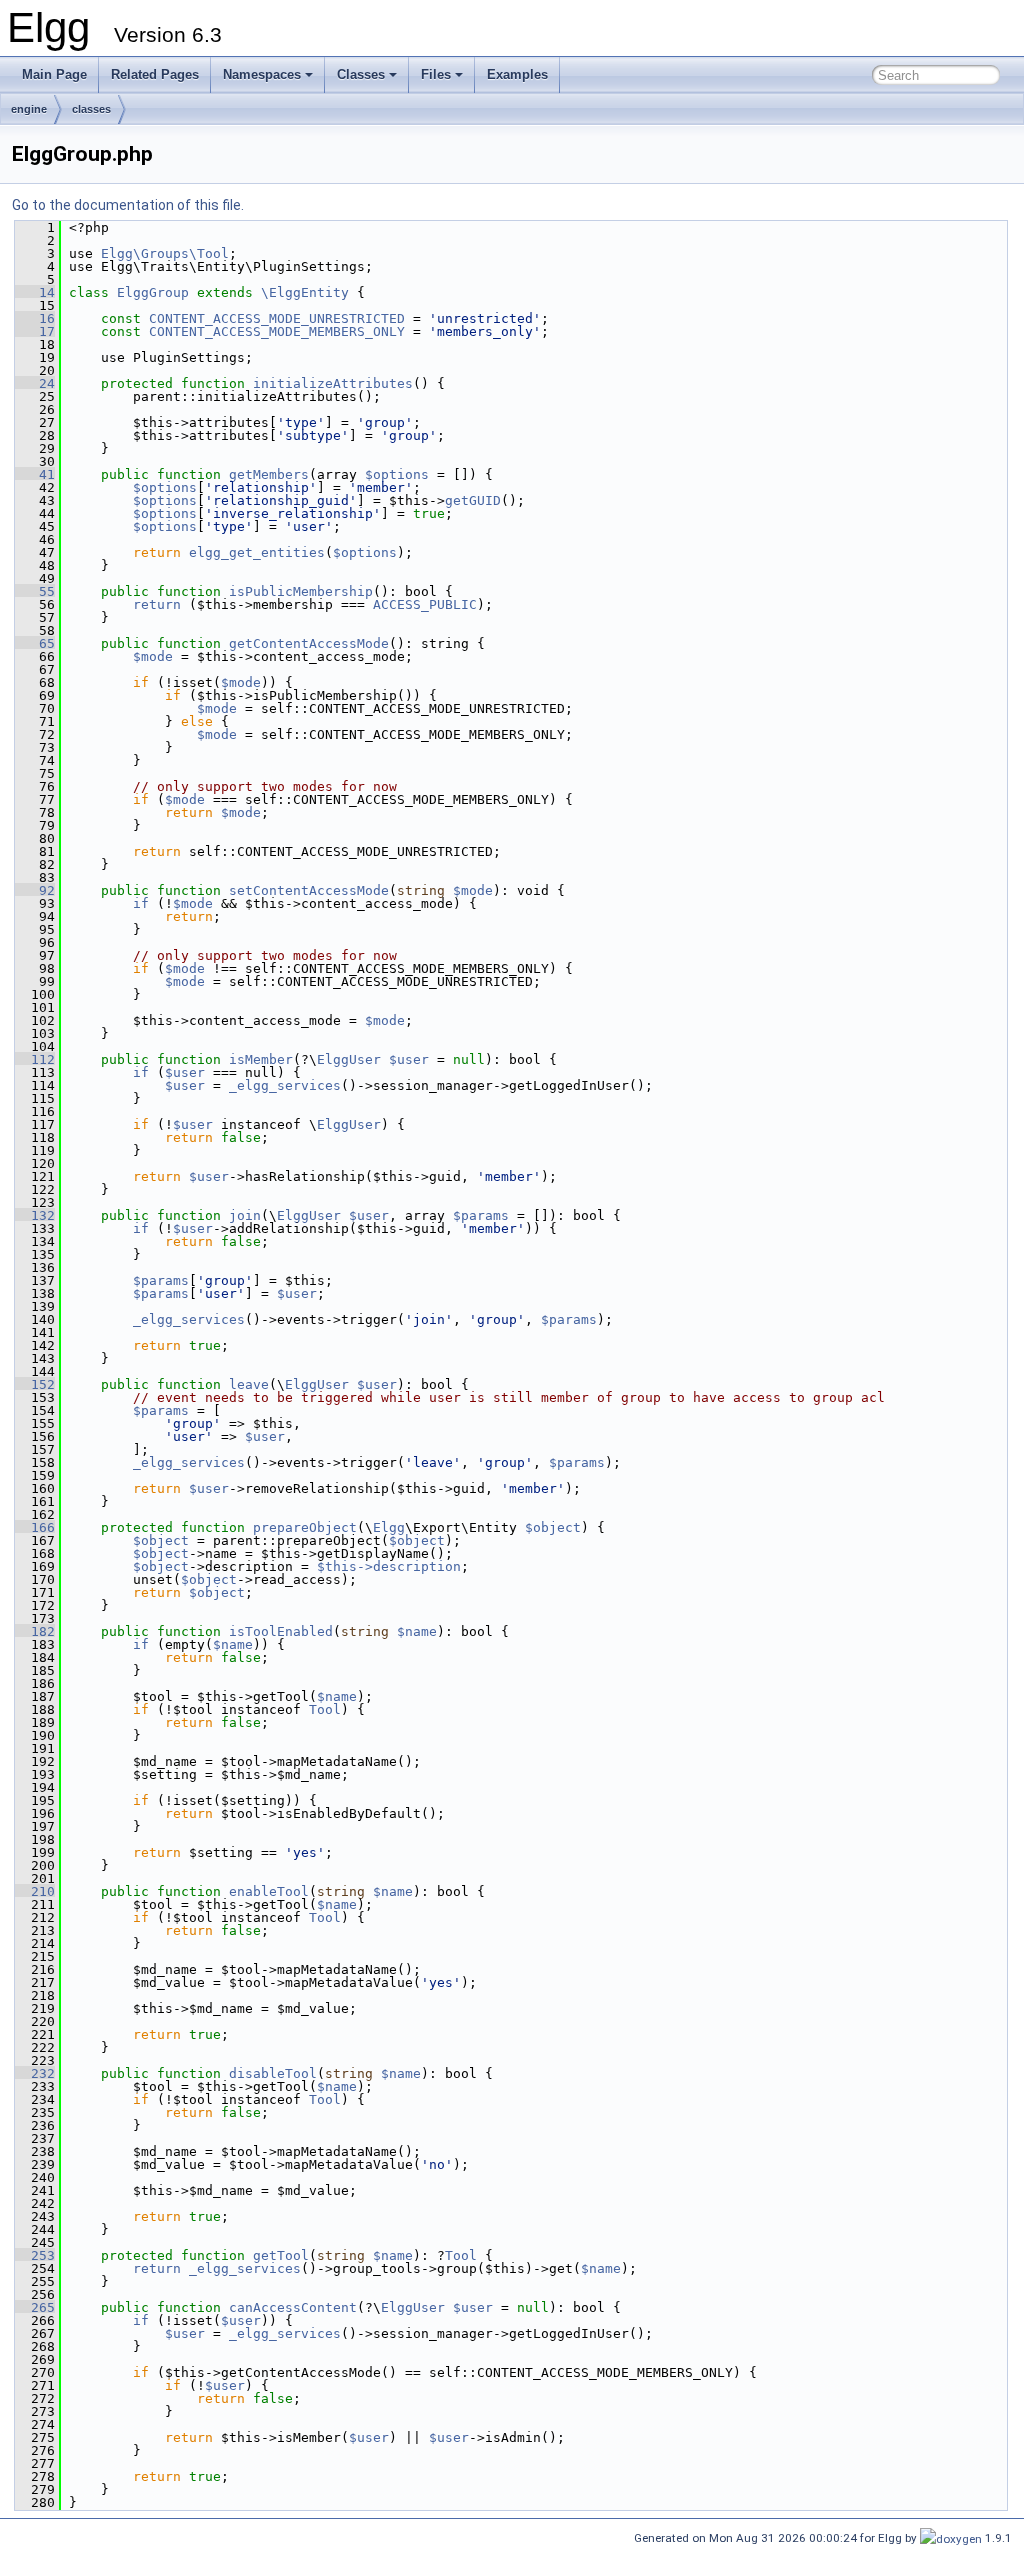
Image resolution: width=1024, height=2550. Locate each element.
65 (35, 643)
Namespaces (262, 74)
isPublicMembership (301, 591)
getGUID (473, 500)
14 (35, 292)
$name (417, 1631)
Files (436, 74)
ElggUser (349, 1059)
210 (35, 1891)
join (245, 1215)
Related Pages (155, 74)
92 (35, 890)
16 (35, 318)
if (141, 903)
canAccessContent (293, 2307)
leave (249, 1384)
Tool (325, 1709)
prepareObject (305, 1527)
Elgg (389, 1527)
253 (35, 2255)
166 (35, 1527)
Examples (517, 74)
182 (35, 1631)
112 (35, 1059)
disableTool (273, 2073)
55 (35, 591)
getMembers (269, 474)
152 (35, 1384)
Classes (361, 74)
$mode (153, 656)
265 (35, 2307)
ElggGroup (153, 292)
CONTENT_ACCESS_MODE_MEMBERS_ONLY (277, 331)
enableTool (269, 1891)
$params (481, 1215)
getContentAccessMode (309, 643)
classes (91, 109)
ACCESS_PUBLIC (425, 604)
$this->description (389, 1566)
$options (397, 474)
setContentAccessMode (309, 890)
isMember (261, 1059)
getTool (281, 2255)
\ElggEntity (305, 292)
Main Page (54, 74)
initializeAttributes (333, 383)
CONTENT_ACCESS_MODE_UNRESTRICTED (277, 318)
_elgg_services (285, 1085)
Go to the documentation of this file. (128, 205)
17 (35, 331)
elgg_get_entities (257, 552)
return (157, 604)
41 (35, 474)
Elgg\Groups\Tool (165, 253)
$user (409, 1059)
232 (35, 2073)
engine (29, 109)
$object (553, 1527)
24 (35, 383)
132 (35, 1215)
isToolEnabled (281, 1631)
